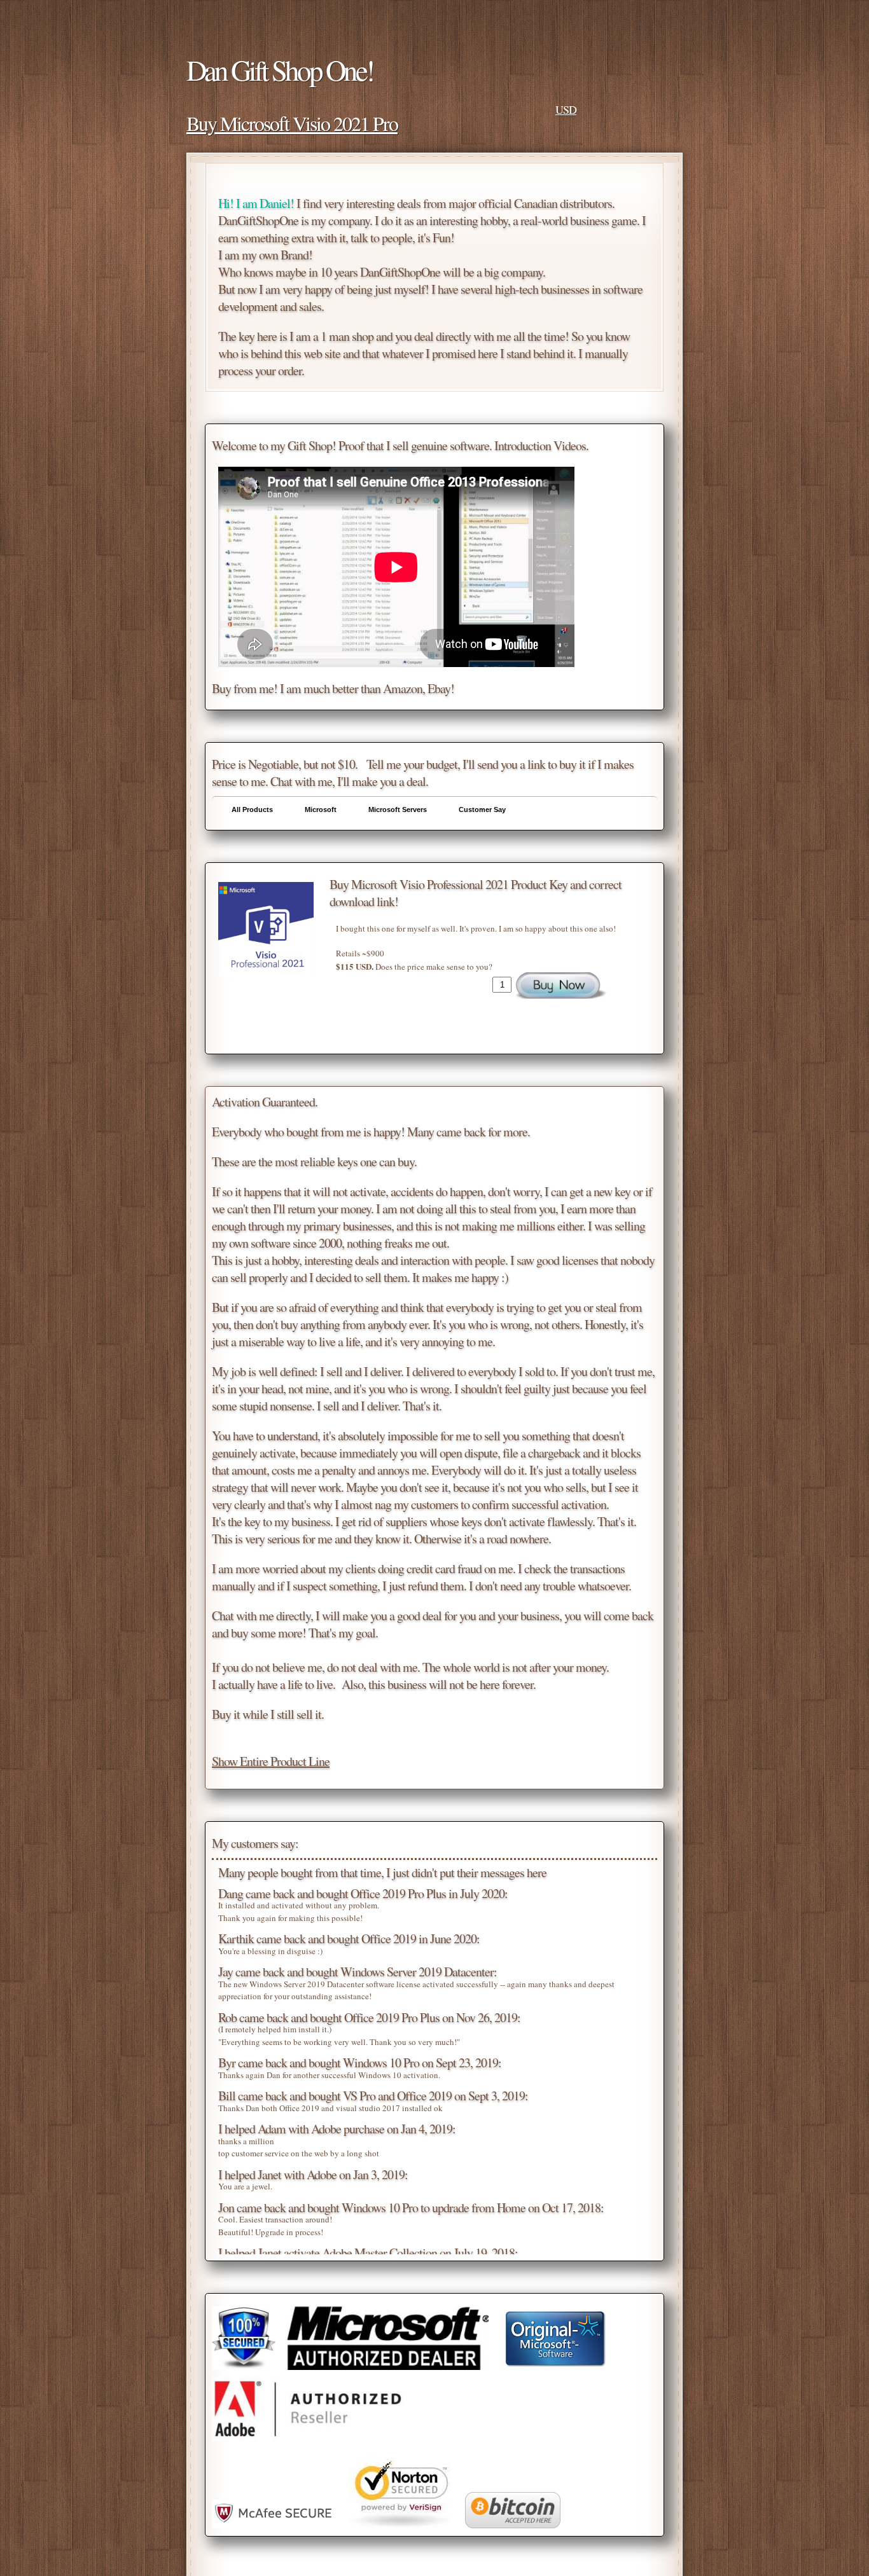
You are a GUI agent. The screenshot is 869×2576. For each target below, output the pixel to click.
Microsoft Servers (398, 809)
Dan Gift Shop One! (280, 70)
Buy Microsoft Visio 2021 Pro (292, 123)
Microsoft (321, 809)
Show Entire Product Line (271, 1761)
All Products (252, 809)
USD (566, 109)
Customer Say (482, 809)
